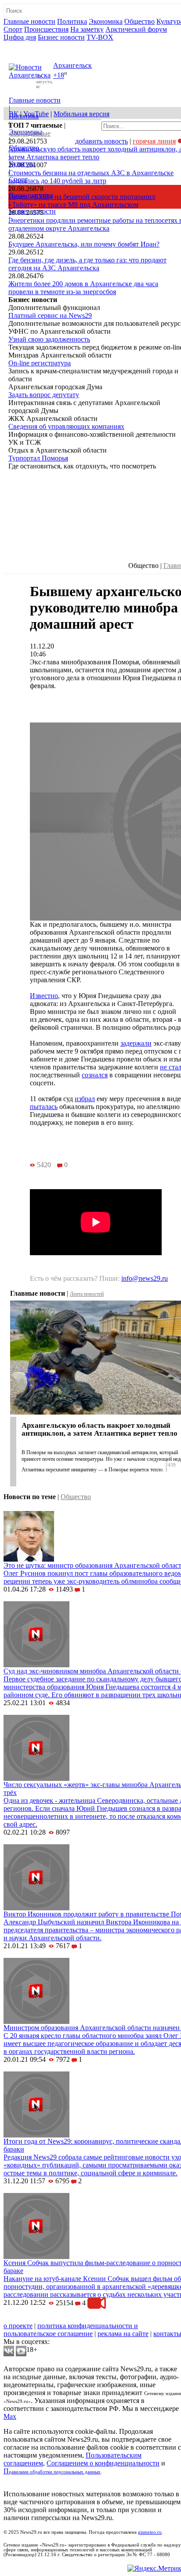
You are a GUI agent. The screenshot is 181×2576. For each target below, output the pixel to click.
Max (10, 2416)
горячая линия (154, 141)
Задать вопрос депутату (44, 395)
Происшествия (46, 29)
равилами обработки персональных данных (55, 2472)
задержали (136, 1043)
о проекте (18, 2326)
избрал (85, 1099)
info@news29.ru (145, 1278)
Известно (44, 996)
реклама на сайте (123, 2334)
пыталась (44, 1107)
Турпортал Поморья (38, 458)
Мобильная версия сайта (43, 2318)
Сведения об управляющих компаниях (66, 426)
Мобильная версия (81, 114)
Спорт (13, 29)
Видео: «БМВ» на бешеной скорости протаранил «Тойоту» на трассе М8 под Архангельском (82, 201)
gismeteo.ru (150, 2532)
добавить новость (101, 141)
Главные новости (29, 21)
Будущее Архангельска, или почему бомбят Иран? (84, 244)
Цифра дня (20, 37)
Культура (22, 164)
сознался (95, 1075)
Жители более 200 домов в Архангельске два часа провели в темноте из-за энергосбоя (83, 288)
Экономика (106, 21)
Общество (139, 21)
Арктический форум (136, 29)
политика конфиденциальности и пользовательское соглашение (71, 2330)
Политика (72, 21)
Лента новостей (87, 1294)
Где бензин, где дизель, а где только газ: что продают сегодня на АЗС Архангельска (87, 264)
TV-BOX (100, 37)
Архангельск (72, 65)
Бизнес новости (61, 37)
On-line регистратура (40, 363)
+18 (59, 76)
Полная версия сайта (37, 45)
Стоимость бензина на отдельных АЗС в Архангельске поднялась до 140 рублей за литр (91, 177)
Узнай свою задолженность (49, 339)
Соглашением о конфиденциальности (103, 2463)
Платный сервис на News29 (50, 315)
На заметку (87, 29)
